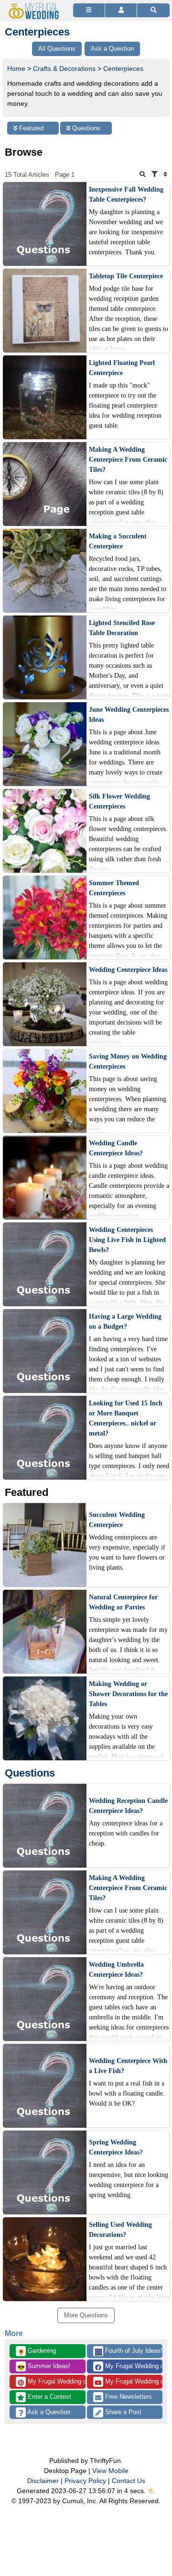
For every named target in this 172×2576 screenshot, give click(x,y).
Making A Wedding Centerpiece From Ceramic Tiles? (128, 460)
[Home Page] (35, 6)
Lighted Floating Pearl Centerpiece (122, 368)
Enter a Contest (48, 2397)
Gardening (37, 2351)
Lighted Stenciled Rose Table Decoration (122, 628)
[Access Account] (121, 10)
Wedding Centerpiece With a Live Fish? (128, 2066)
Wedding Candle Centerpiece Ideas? (116, 1148)
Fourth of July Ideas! (129, 2351)
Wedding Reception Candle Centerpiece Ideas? (128, 1806)
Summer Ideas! (44, 2367)
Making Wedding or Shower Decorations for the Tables (128, 1694)
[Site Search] (153, 10)
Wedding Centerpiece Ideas (128, 970)
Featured (30, 128)
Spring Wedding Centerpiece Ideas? (116, 2147)
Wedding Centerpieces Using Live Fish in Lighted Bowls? (127, 1240)
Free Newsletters (128, 2397)
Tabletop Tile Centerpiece (126, 276)
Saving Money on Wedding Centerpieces (128, 1061)
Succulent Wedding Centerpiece (117, 1520)
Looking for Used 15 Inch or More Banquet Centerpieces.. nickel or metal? (126, 1418)
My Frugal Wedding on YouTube (133, 2381)
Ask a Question (48, 2412)
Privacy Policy (85, 2481)
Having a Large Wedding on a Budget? (125, 1322)
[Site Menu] (89, 10)
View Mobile (110, 2471)
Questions (85, 128)
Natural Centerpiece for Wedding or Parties (123, 1602)
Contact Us (129, 2481)
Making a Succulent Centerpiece (118, 541)
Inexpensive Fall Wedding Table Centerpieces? (126, 194)
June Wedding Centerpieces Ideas (129, 715)
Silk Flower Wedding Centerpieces (119, 801)
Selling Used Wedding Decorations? (120, 2230)
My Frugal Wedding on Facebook (133, 2366)
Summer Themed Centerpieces (114, 888)
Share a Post (122, 2412)
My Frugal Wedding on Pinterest (56, 2381)
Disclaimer (43, 2481)
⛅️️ (152, 2491)
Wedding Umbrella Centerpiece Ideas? (116, 1970)
